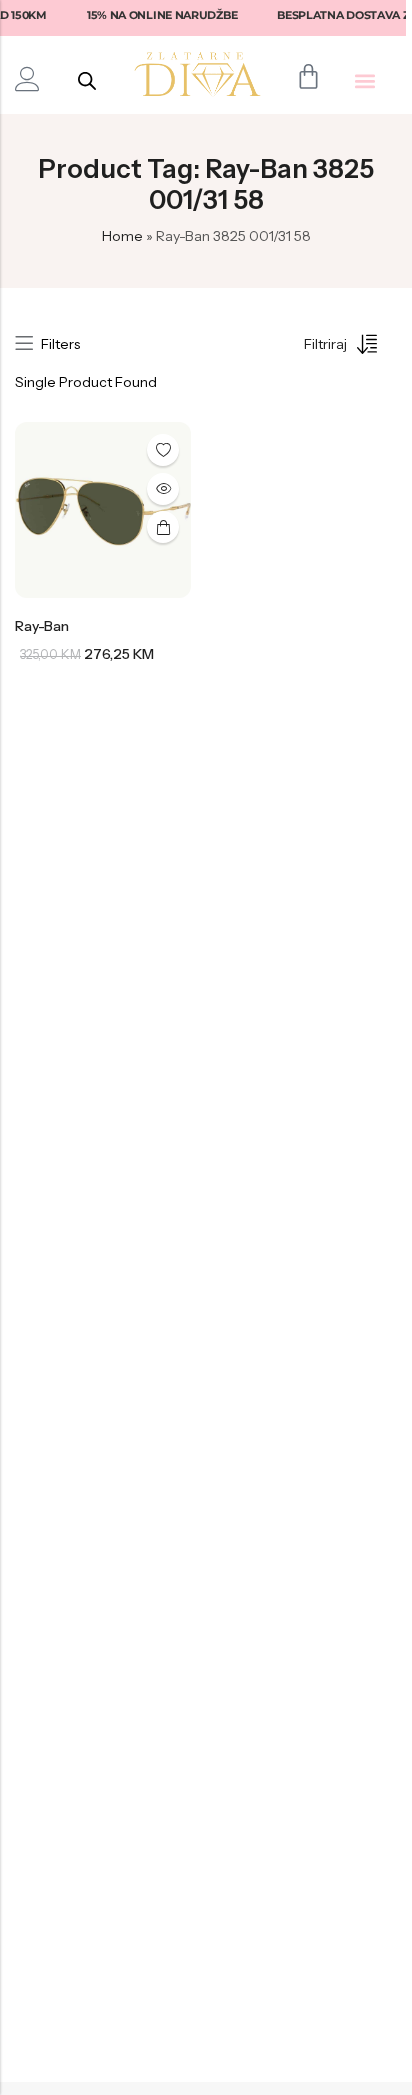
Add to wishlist (163, 450)
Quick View (163, 489)
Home (122, 236)
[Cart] (308, 76)
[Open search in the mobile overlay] (87, 80)
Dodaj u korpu (163, 527)
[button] (365, 80)
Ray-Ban (42, 626)
